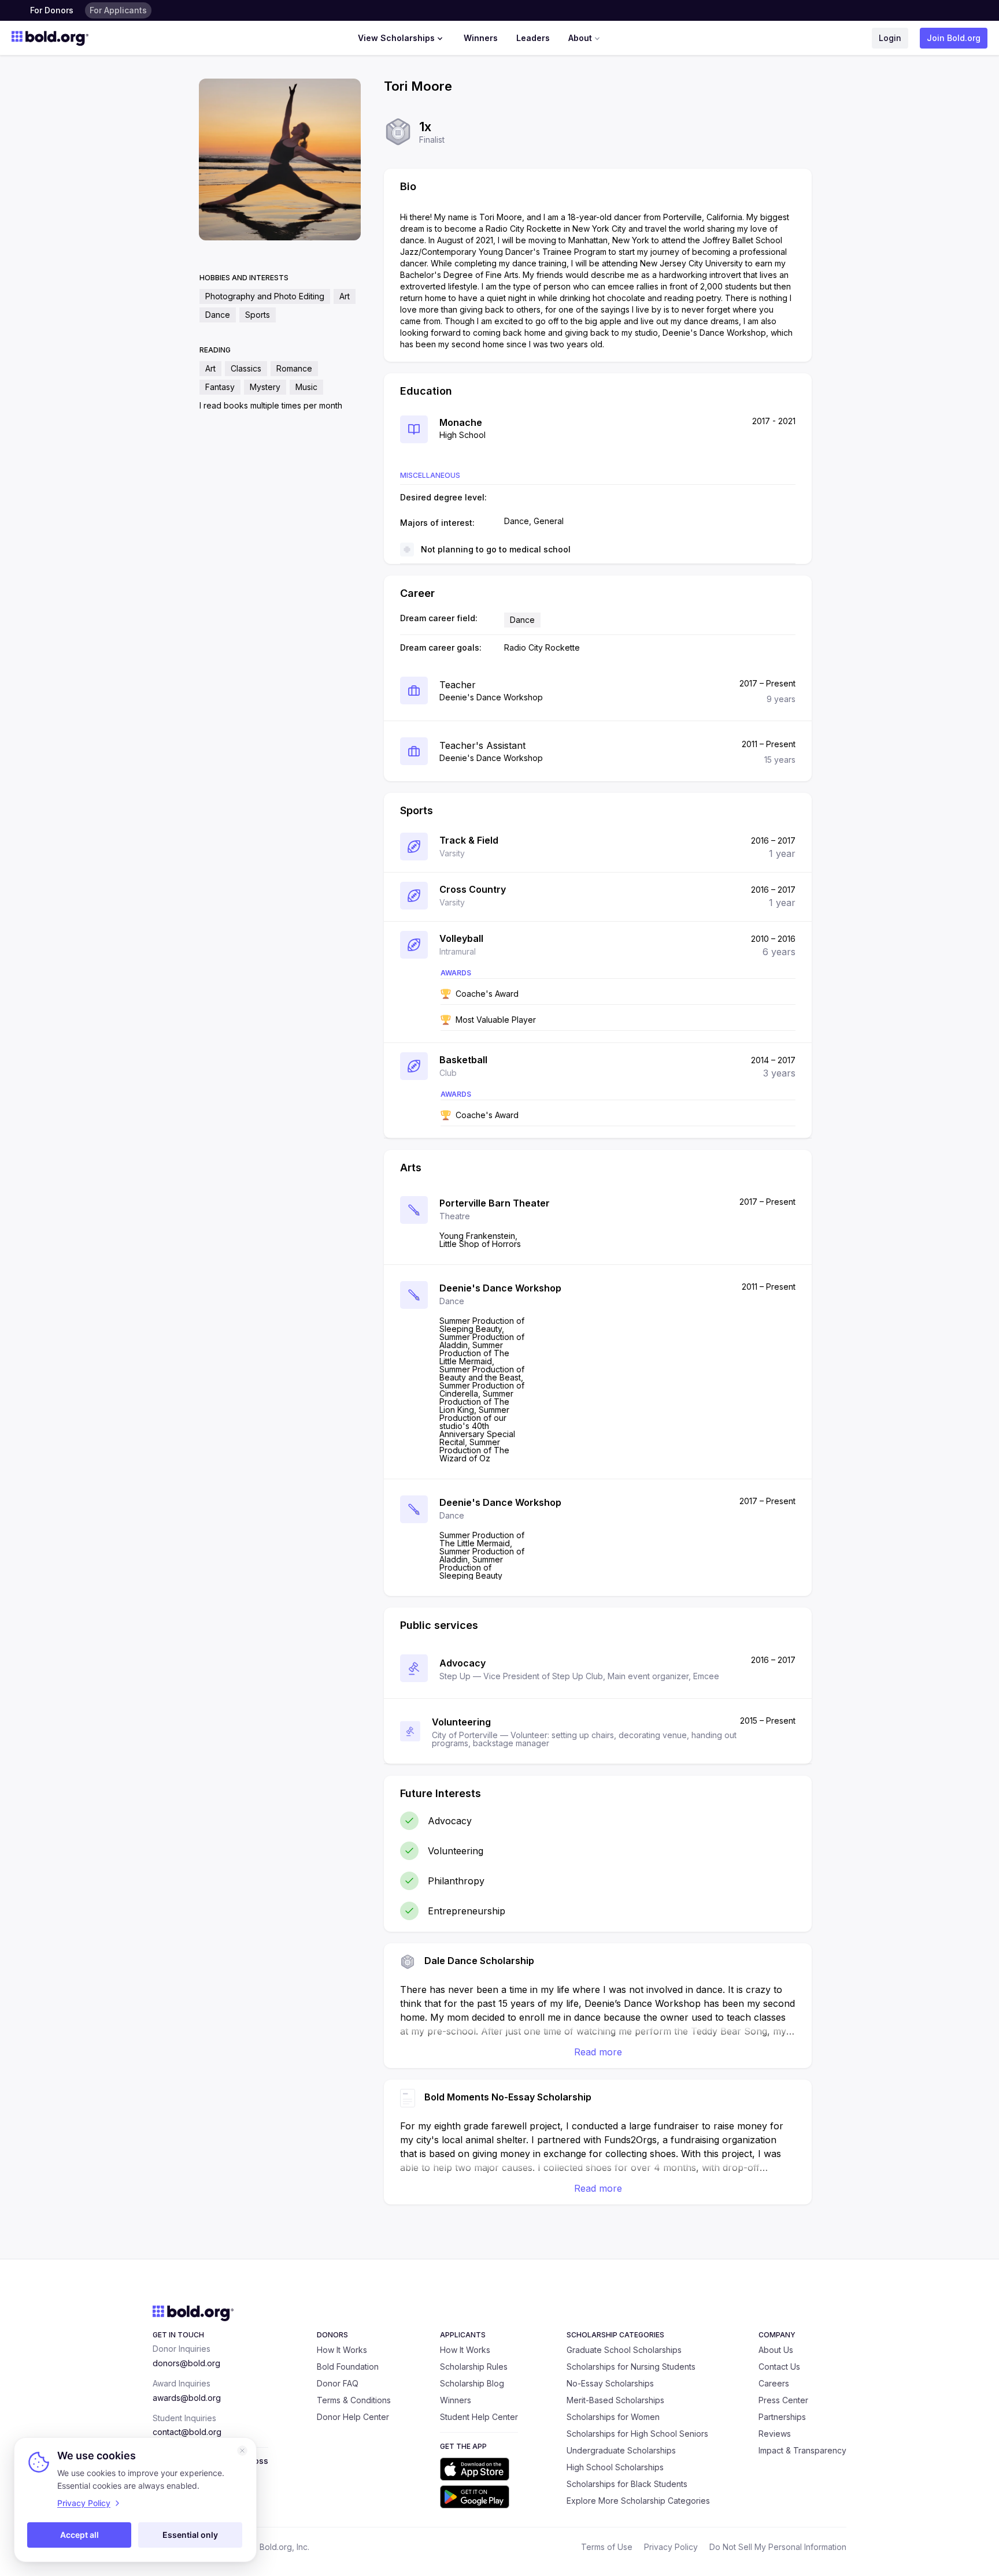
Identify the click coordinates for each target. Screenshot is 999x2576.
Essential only (190, 2535)
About (580, 38)
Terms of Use (607, 2547)
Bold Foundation (348, 2367)
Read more (598, 2052)
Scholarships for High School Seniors (637, 2434)
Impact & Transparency (802, 2450)
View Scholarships (396, 38)
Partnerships (782, 2417)
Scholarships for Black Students (627, 2484)
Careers (774, 2383)
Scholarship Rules (474, 2367)
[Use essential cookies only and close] (242, 2451)
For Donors (52, 10)
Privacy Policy (671, 2547)
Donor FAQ (338, 2383)
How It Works (342, 2350)
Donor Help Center (353, 2417)
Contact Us (779, 2367)
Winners (481, 38)
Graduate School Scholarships (624, 2350)
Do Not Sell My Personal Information (778, 2547)
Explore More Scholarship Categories (638, 2501)
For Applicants (118, 10)
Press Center (783, 2400)
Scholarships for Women (613, 2417)
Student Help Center (479, 2417)
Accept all (79, 2535)
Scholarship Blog (472, 2383)
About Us (776, 2350)
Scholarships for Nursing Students (631, 2367)
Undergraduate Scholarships (621, 2450)
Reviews (775, 2434)
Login (890, 38)
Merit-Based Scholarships (615, 2400)
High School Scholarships (615, 2467)
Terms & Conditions (354, 2400)
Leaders (533, 38)
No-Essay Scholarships (610, 2383)
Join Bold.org (954, 38)
